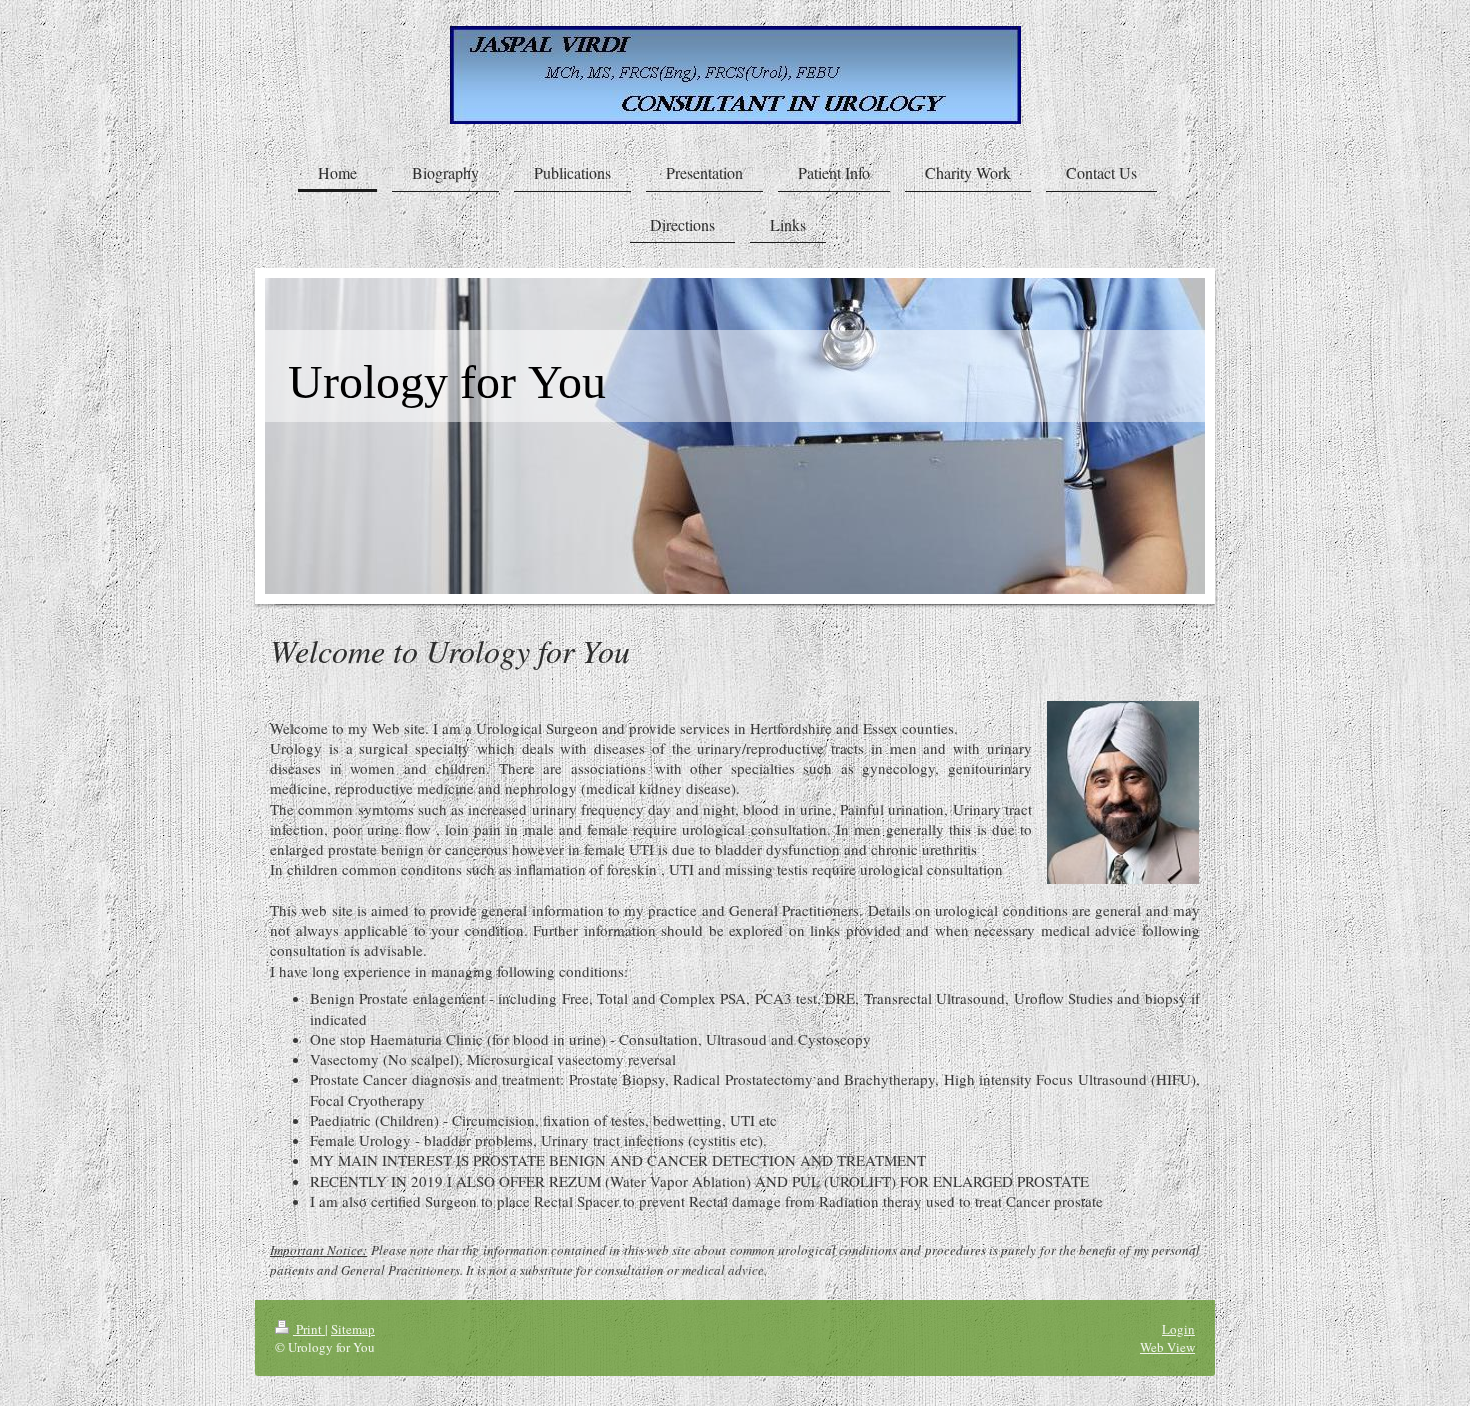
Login (1178, 1329)
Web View (1167, 1347)
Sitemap (353, 1329)
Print (309, 1329)
